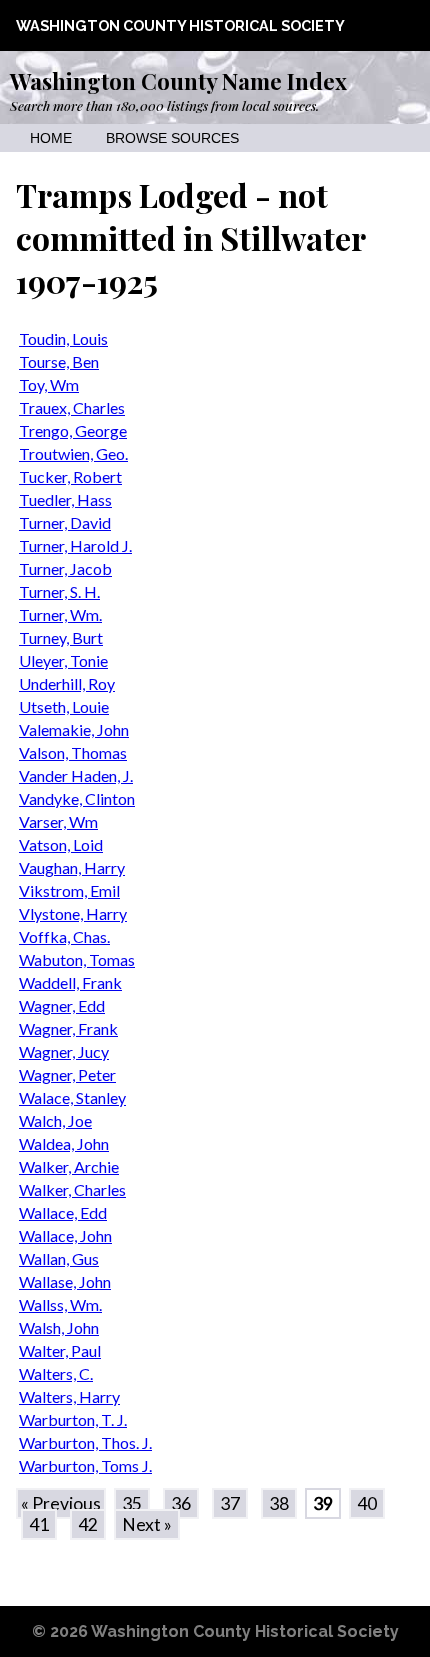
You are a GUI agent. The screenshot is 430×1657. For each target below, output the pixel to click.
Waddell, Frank (70, 982)
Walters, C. (56, 1373)
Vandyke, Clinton (77, 798)
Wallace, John (65, 1235)
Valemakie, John (74, 729)
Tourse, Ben (59, 361)
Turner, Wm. (60, 614)
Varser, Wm (58, 821)
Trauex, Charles (72, 407)
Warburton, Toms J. (85, 1465)
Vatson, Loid (61, 844)
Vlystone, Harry (73, 913)
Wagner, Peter (67, 1074)
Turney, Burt (61, 637)
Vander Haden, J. (76, 775)
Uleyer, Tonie (63, 660)
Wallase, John (65, 1281)
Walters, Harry (69, 1396)
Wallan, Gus (59, 1258)
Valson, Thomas (73, 752)
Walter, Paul (60, 1350)
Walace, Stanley (72, 1097)
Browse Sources (172, 138)
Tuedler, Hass (65, 499)
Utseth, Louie (64, 706)
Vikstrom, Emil (69, 890)
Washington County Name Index (178, 81)
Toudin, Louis (63, 338)
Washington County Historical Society (180, 25)
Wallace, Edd (63, 1212)
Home (51, 138)
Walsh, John (59, 1327)
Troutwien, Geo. (73, 453)
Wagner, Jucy (64, 1051)
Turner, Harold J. (75, 545)
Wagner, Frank (68, 1028)
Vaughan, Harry (72, 867)
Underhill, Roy (67, 683)
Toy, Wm (49, 384)
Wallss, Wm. (60, 1304)
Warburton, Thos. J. (85, 1442)
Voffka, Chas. (64, 936)
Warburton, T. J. (73, 1419)
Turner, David (65, 522)
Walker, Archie (69, 1166)
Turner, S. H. (59, 591)
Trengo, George (73, 430)
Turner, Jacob (65, 568)
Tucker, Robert (70, 476)
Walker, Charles (72, 1189)
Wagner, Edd (62, 1005)
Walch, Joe (55, 1120)
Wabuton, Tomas (77, 959)
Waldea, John (64, 1143)
